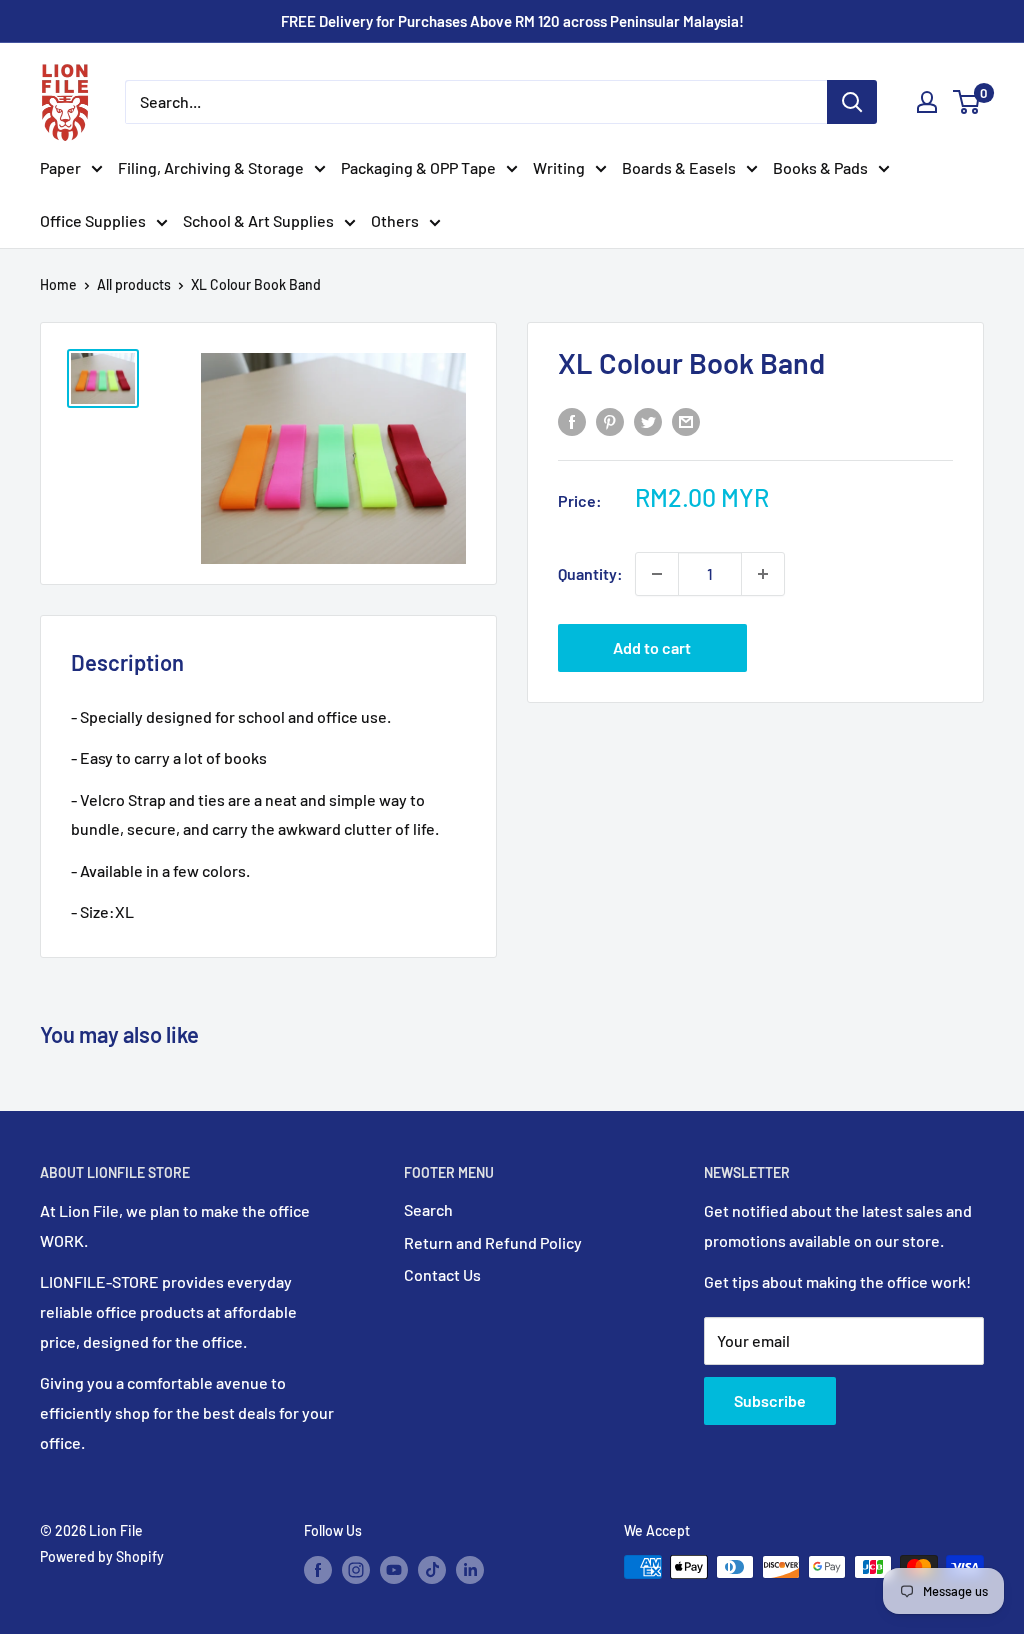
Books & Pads (820, 167)
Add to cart (652, 647)
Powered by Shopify (102, 1556)
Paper (60, 167)
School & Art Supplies (258, 220)
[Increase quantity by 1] (763, 574)
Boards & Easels (679, 167)
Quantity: (590, 573)
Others (395, 220)
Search (428, 1209)
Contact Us (442, 1274)
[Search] (852, 102)
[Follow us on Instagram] (356, 1569)
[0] (967, 102)
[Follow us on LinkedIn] (470, 1569)
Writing (559, 167)
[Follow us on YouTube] (394, 1569)
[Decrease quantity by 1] (657, 574)
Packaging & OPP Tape (418, 167)
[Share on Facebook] (572, 420)
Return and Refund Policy (493, 1242)
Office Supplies (93, 220)
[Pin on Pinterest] (610, 420)
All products (134, 284)
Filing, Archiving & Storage (211, 167)
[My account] (927, 102)
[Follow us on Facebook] (318, 1569)
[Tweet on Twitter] (648, 420)
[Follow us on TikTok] (432, 1569)
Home (58, 284)
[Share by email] (686, 420)
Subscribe (770, 1400)
